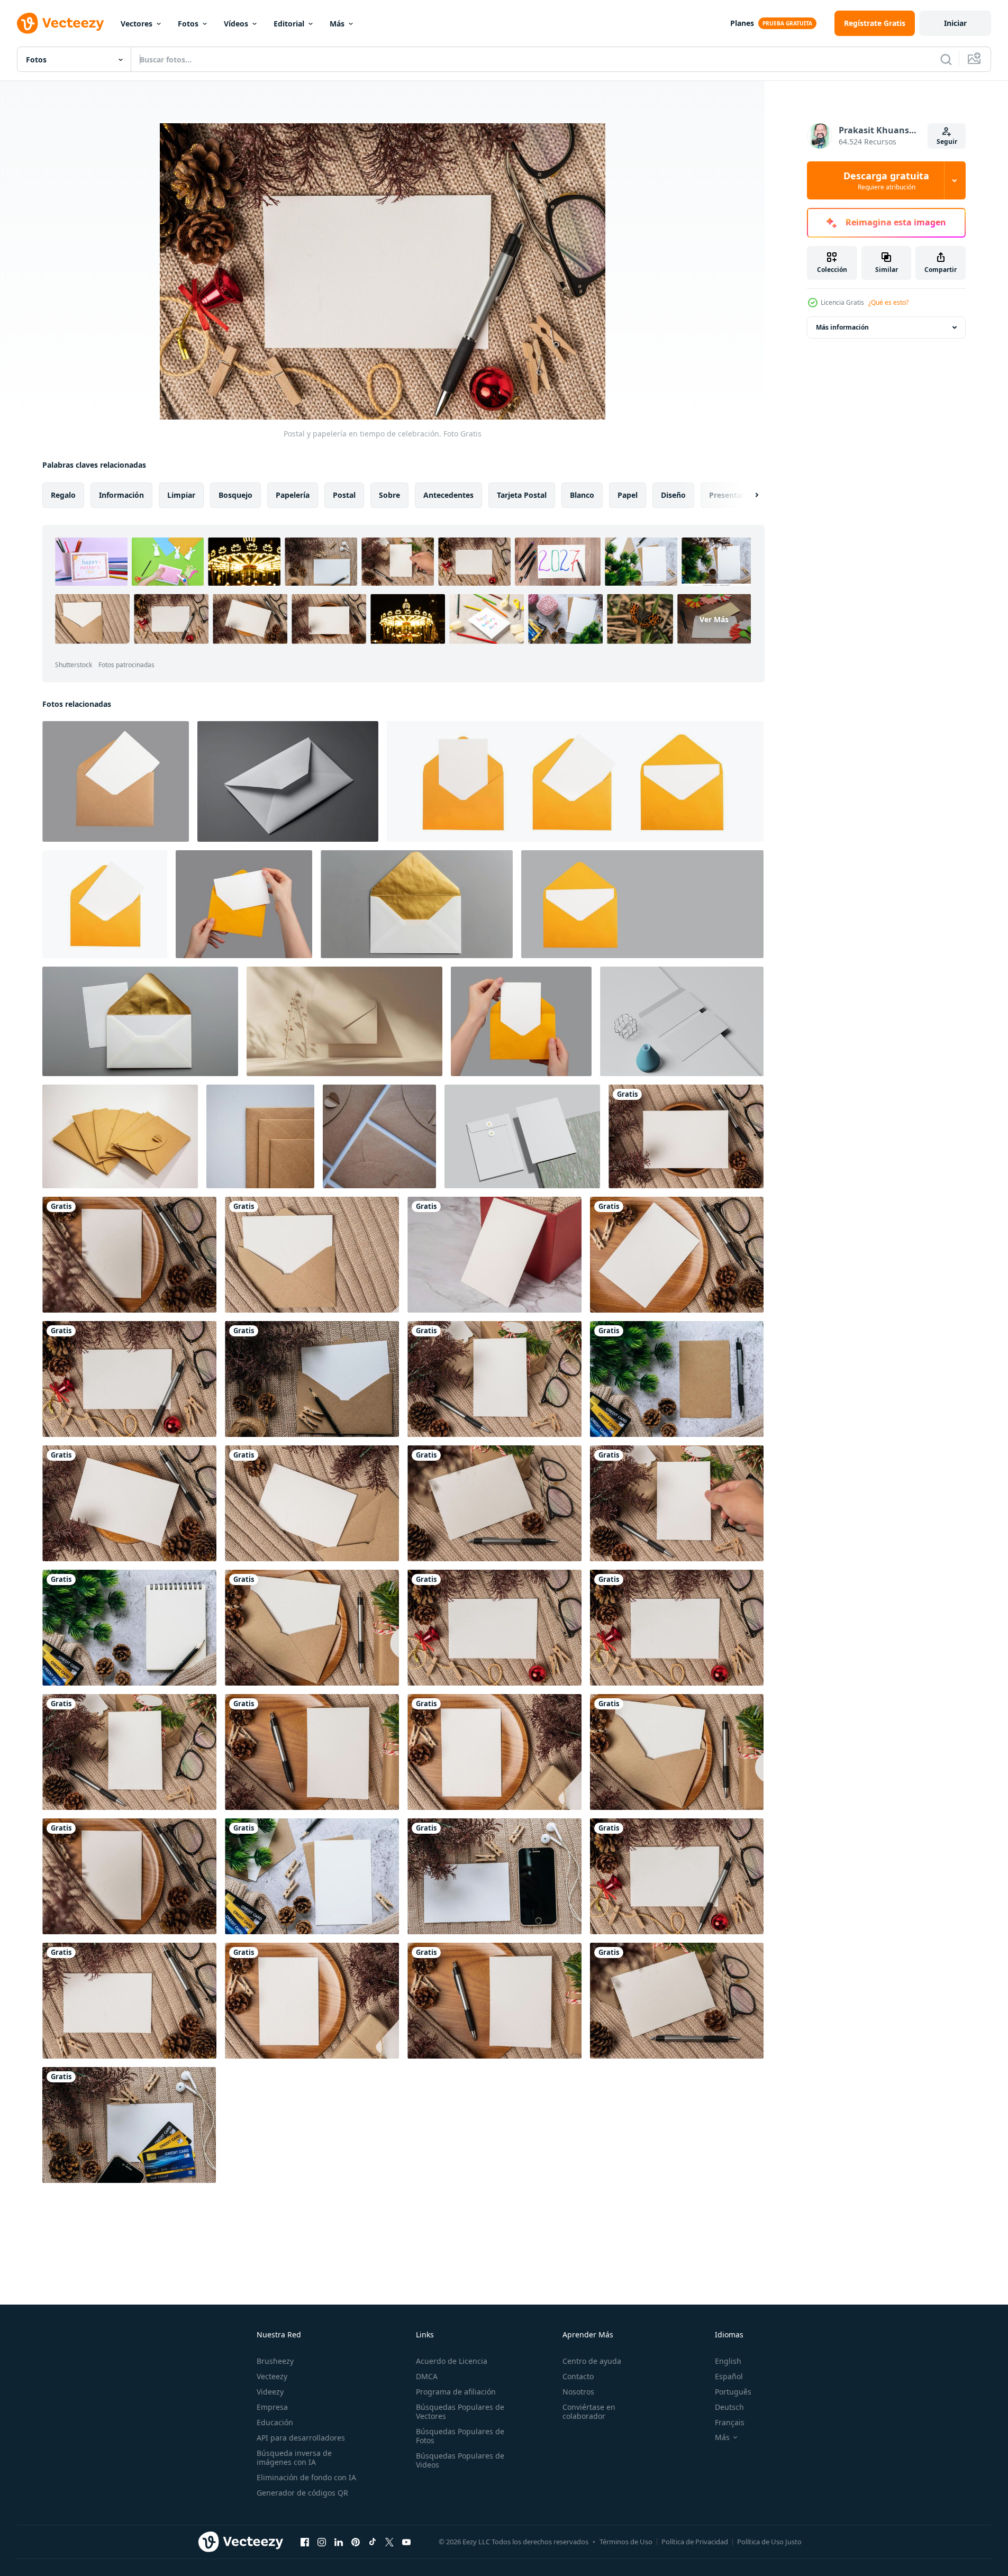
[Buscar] (946, 59)
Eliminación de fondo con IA (306, 2477)
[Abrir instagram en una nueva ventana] (322, 2542)
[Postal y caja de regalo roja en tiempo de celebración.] (494, 1255)
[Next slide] (748, 495)
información (121, 495)
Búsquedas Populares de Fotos (460, 2436)
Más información (842, 327)
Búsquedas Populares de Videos (460, 2460)
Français (730, 2422)
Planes (742, 23)
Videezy (270, 2392)
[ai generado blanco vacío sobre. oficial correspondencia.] (288, 781)
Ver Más (714, 619)
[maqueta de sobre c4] (522, 1136)
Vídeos (236, 24)
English (728, 2361)
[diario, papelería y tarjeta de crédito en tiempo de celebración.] (129, 1628)
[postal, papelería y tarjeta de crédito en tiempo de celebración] (677, 1379)
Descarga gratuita (886, 180)
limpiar (181, 495)
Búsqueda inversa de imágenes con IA (294, 2457)
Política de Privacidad (695, 2542)
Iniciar (955, 23)
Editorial (289, 24)
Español (729, 2376)
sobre (389, 495)
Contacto (578, 2376)
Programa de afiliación (456, 2392)
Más (337, 24)
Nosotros (578, 2392)
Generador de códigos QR (302, 2493)
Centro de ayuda (592, 2361)
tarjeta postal (522, 495)
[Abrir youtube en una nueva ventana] (406, 2542)
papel (628, 495)
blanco (582, 495)
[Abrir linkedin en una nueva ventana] (339, 2542)
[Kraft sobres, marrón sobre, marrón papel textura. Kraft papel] (120, 1136)
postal (344, 495)
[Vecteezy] (60, 23)
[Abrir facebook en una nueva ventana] (305, 2542)
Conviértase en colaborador (589, 2411)
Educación (275, 2422)
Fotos (188, 24)
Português (733, 2392)
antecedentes (448, 495)
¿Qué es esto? (888, 302)
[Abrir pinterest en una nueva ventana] (356, 2542)
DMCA (427, 2376)
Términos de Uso (626, 2542)
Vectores (137, 24)
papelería (293, 495)
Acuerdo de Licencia (452, 2361)
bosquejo (235, 495)
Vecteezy (272, 2376)
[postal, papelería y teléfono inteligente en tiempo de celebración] (494, 1876)
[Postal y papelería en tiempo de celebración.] (686, 1136)
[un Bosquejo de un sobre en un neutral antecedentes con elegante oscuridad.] (344, 1021)
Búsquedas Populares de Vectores (460, 2411)
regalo (63, 495)
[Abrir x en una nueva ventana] (389, 2542)
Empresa (272, 2407)
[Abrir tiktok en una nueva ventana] (373, 2542)
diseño (673, 495)
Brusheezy (275, 2361)
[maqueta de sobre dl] (682, 1021)
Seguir (947, 142)
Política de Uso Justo (769, 2542)
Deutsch (729, 2407)
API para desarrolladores (301, 2438)
